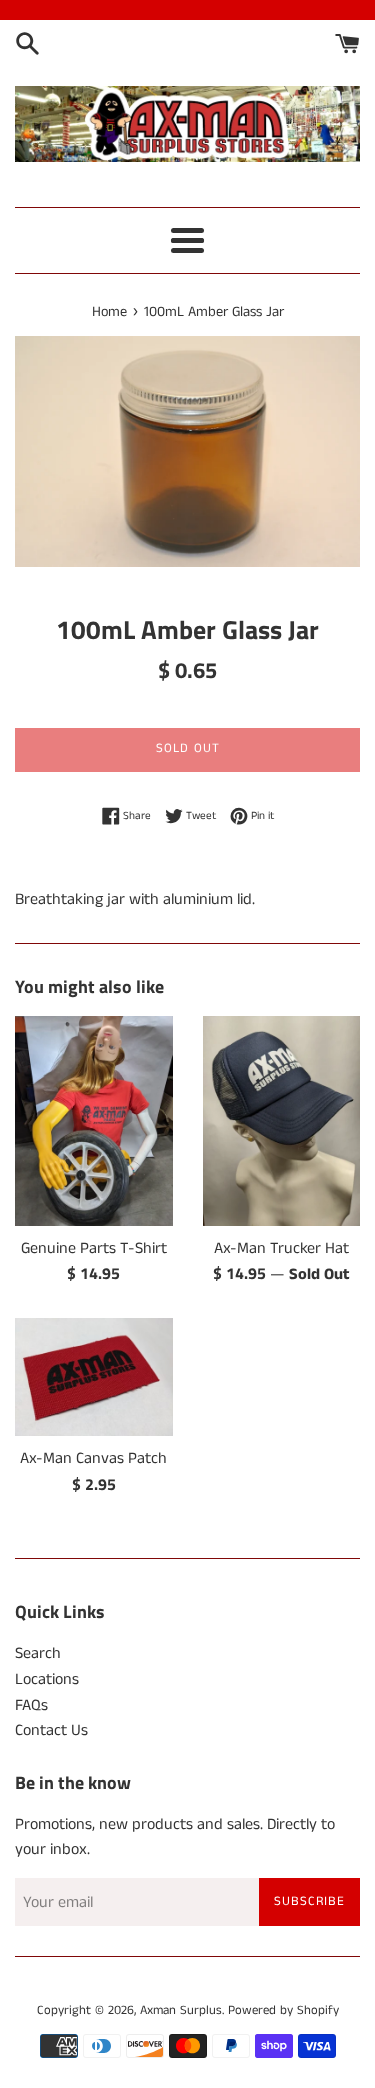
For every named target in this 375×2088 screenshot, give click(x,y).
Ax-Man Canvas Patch (93, 1458)
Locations (47, 1679)
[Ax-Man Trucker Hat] (282, 1121)
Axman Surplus (181, 2010)
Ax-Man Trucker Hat (281, 1248)
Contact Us (51, 1730)
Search (38, 1653)
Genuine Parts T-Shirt (94, 1248)
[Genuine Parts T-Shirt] (94, 1121)
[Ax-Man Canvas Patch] (94, 1377)
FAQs (31, 1705)
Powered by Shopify (283, 2010)
